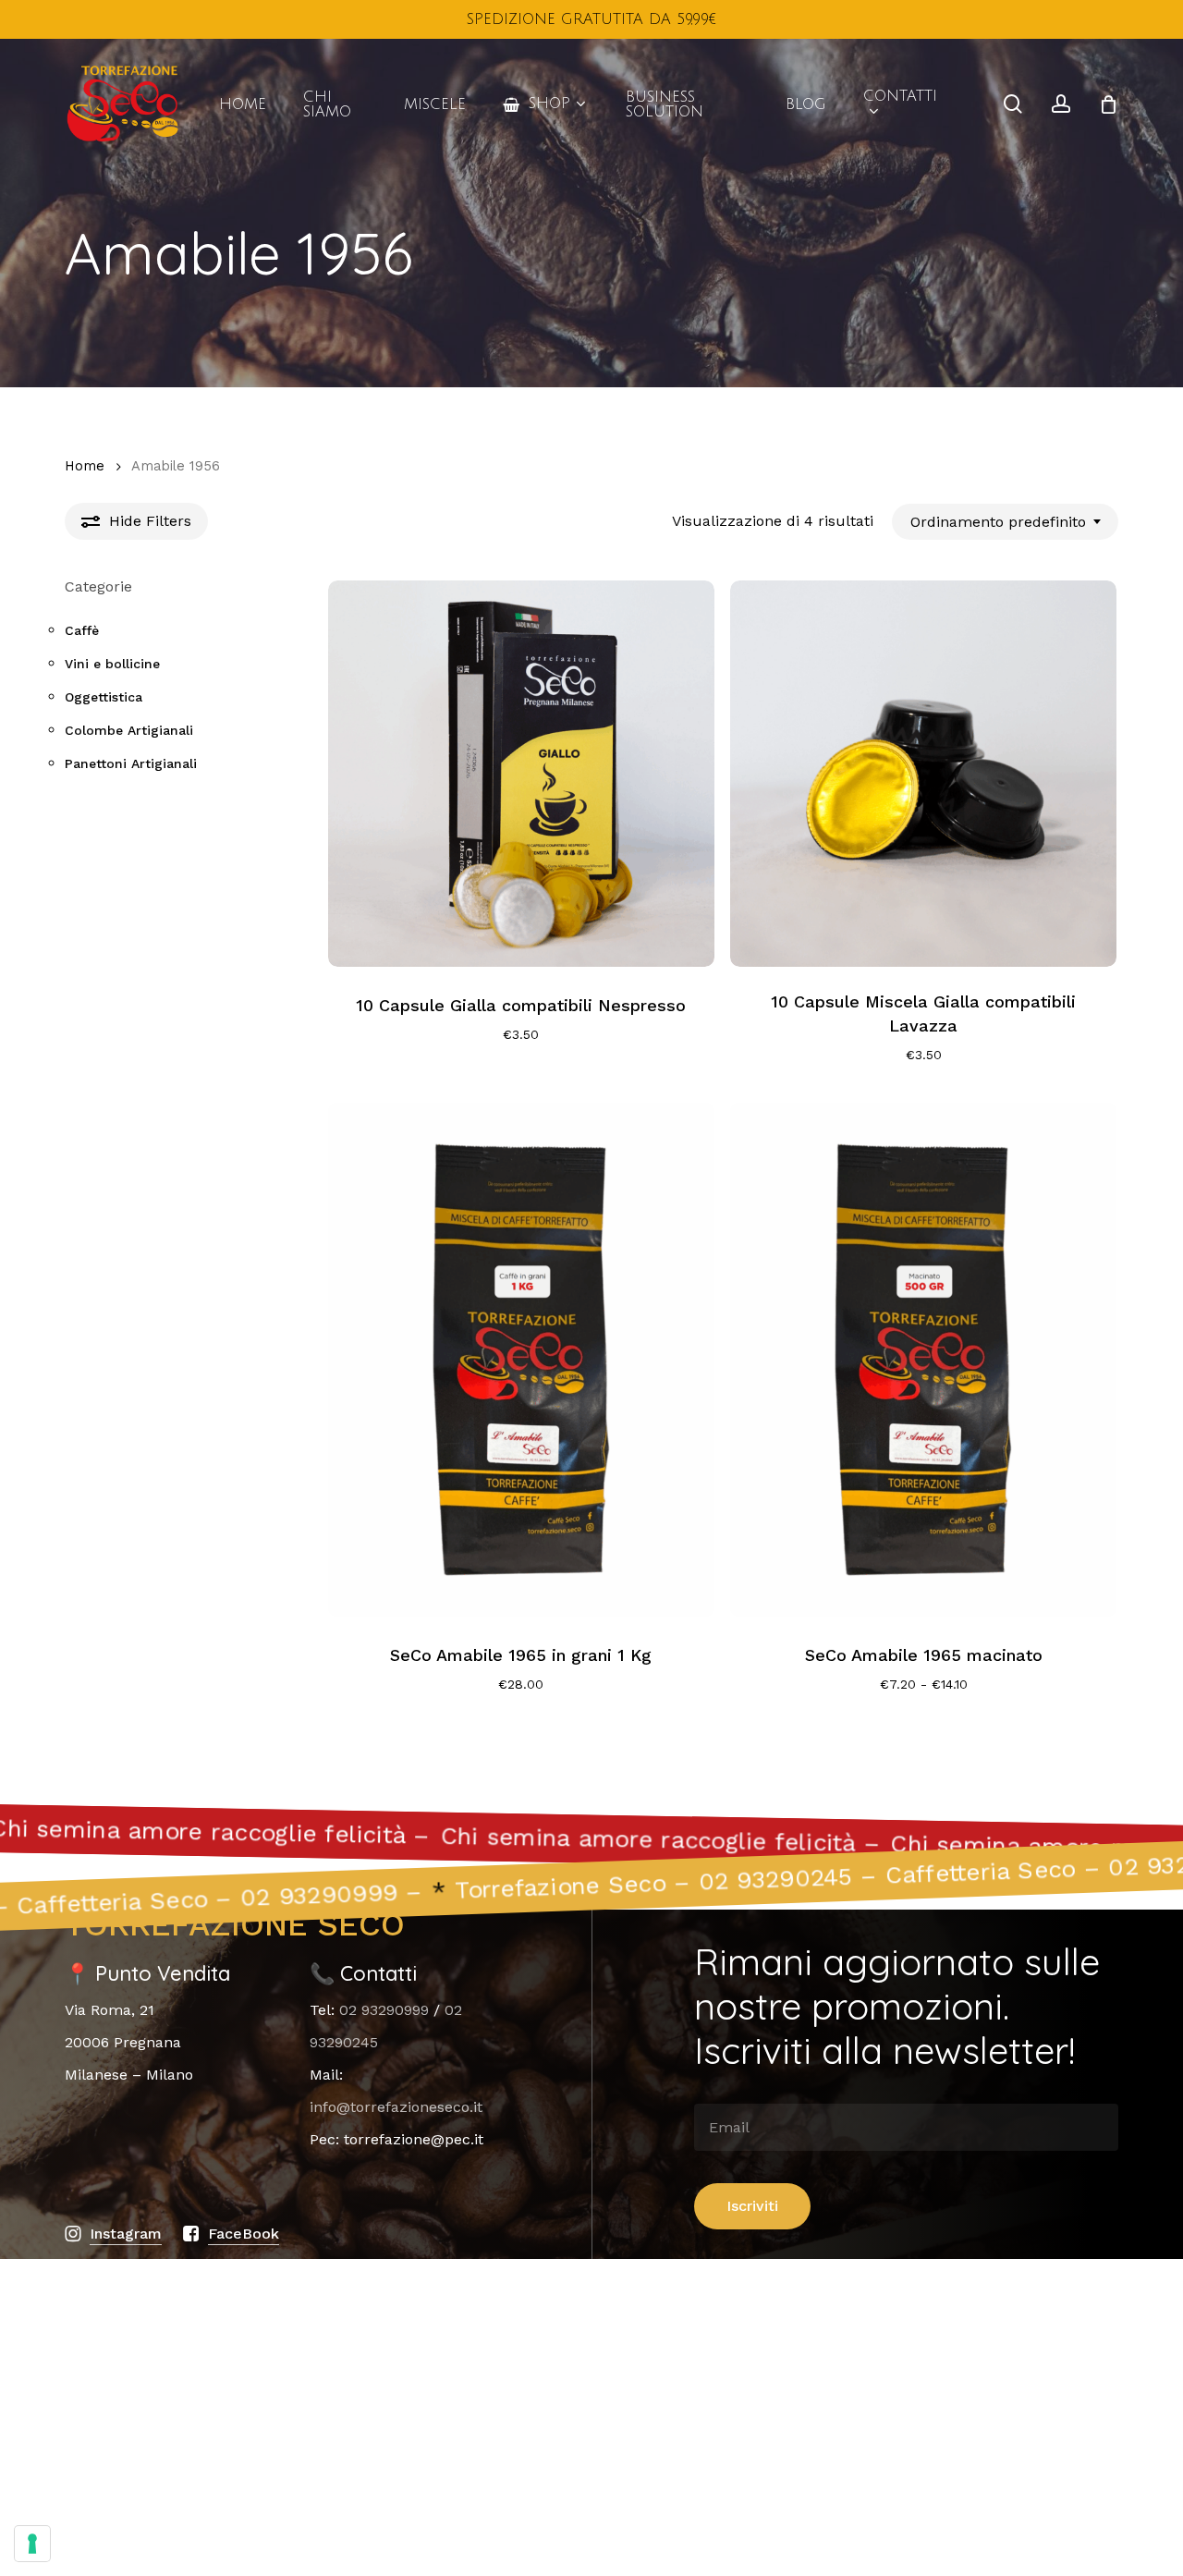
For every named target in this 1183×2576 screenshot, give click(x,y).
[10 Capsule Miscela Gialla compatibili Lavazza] (923, 774)
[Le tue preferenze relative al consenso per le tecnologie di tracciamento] (32, 2544)
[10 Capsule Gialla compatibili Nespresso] (521, 774)
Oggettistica (104, 697)
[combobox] (1005, 522)
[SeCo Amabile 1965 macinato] (923, 1360)
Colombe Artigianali (129, 730)
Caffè (82, 630)
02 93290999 (384, 2010)
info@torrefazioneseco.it (396, 2107)
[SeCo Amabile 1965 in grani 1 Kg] (521, 1360)
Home (85, 466)
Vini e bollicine (112, 664)
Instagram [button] (126, 2234)
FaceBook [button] (244, 2234)
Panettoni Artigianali (131, 763)
